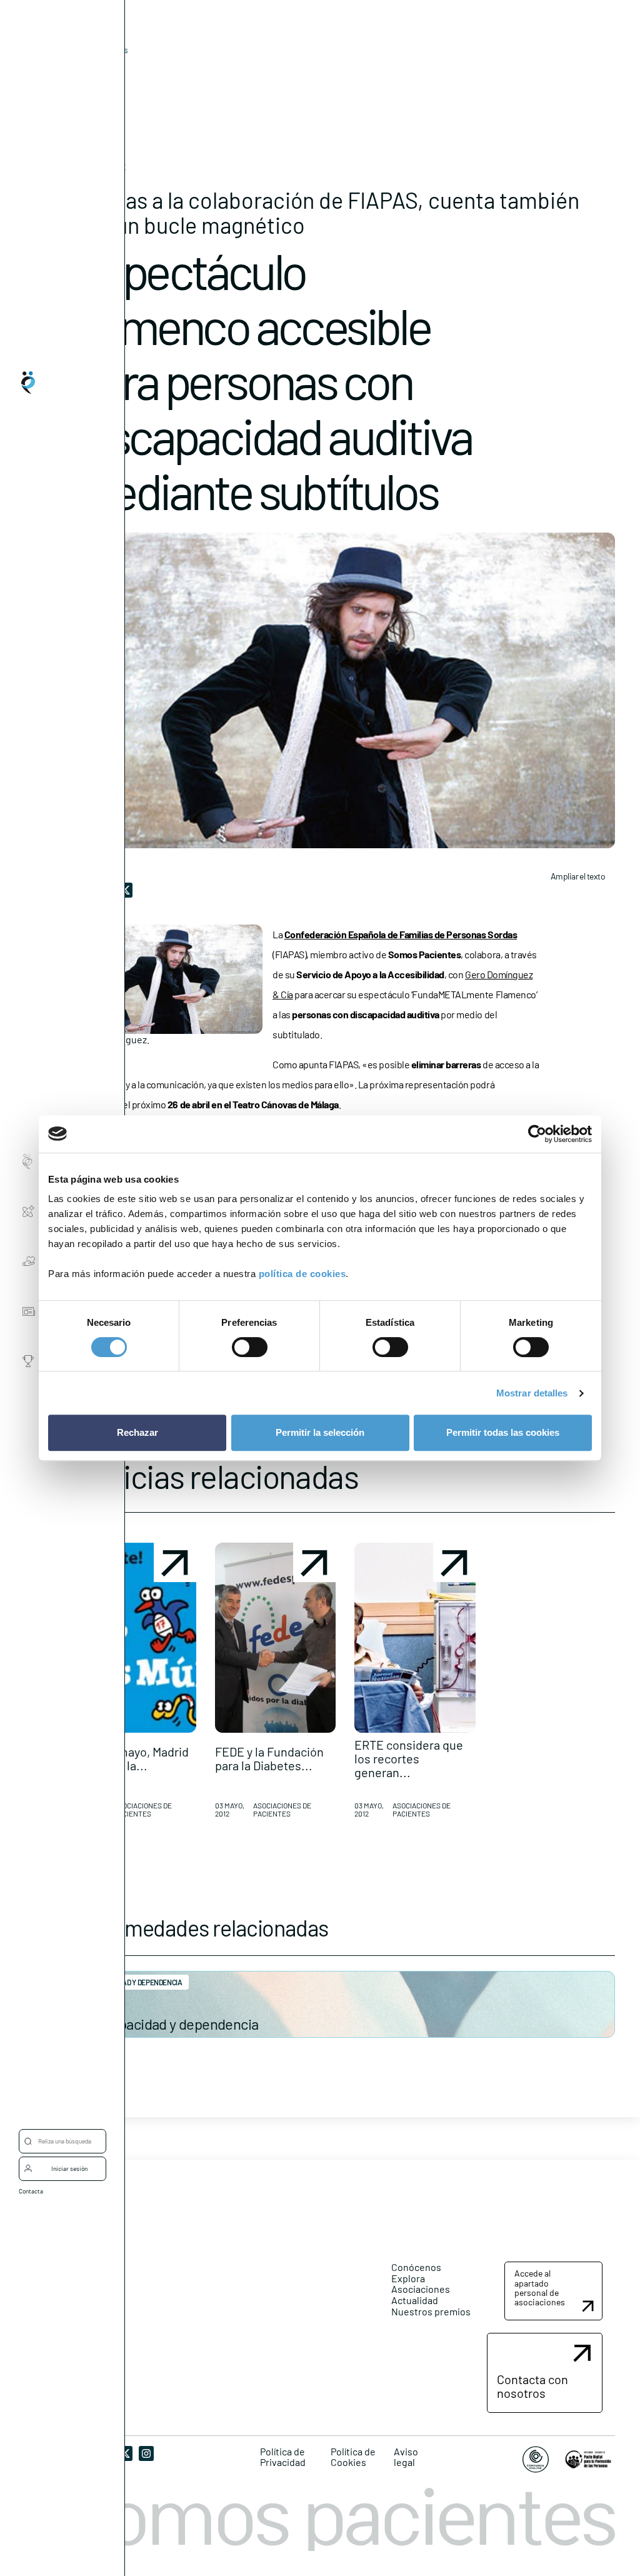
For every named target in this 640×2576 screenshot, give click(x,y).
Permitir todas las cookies (503, 1432)
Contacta (31, 2191)
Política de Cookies (353, 2457)
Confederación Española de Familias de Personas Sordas (401, 934)
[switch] (250, 1347)
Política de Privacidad (283, 2457)
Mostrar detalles (532, 1393)
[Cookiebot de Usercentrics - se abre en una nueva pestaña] (537, 1134)
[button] (136, 1685)
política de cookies (302, 1274)
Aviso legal (406, 2457)
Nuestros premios (431, 2311)
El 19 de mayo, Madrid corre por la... (132, 1758)
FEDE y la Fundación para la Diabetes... (269, 1758)
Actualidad (415, 2300)
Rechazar (137, 1432)
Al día (85, 69)
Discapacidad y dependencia (172, 2024)
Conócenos (416, 2267)
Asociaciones (421, 2289)
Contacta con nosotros (532, 2386)
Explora (408, 2278)
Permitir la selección (320, 1432)
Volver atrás (105, 50)
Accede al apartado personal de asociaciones (540, 2288)
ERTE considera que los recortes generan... (409, 1758)
